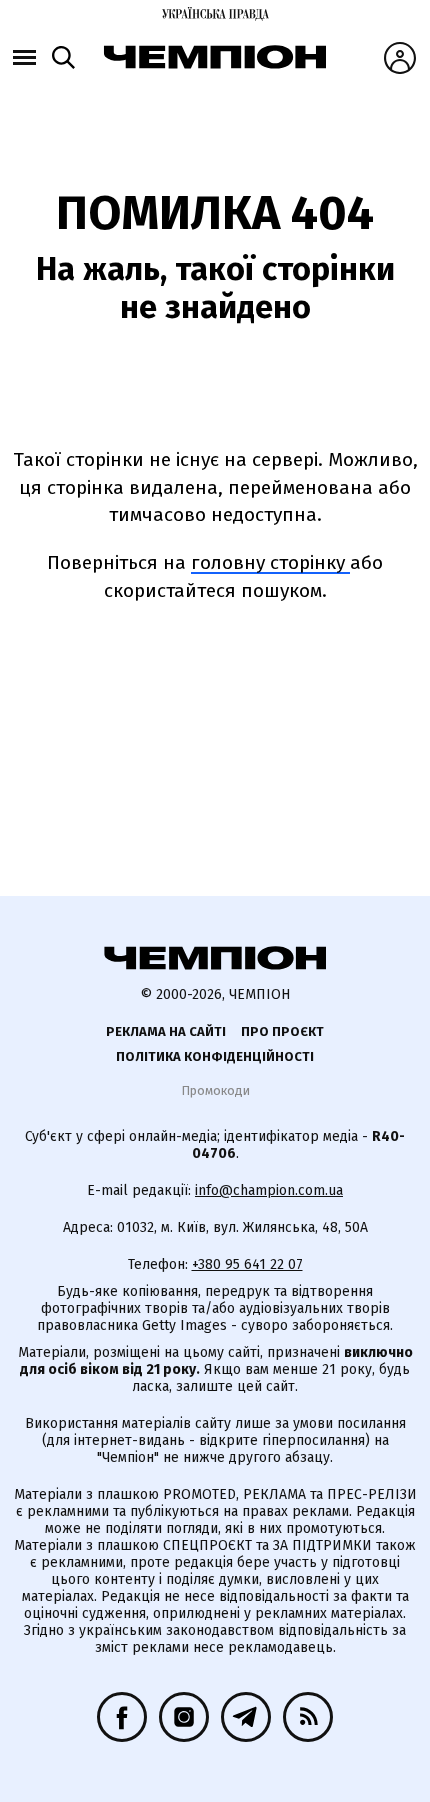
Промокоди (215, 1090)
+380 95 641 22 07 (247, 1264)
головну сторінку (270, 562)
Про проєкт (282, 1031)
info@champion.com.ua (269, 1190)
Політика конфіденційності (215, 1056)
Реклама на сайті (166, 1031)
